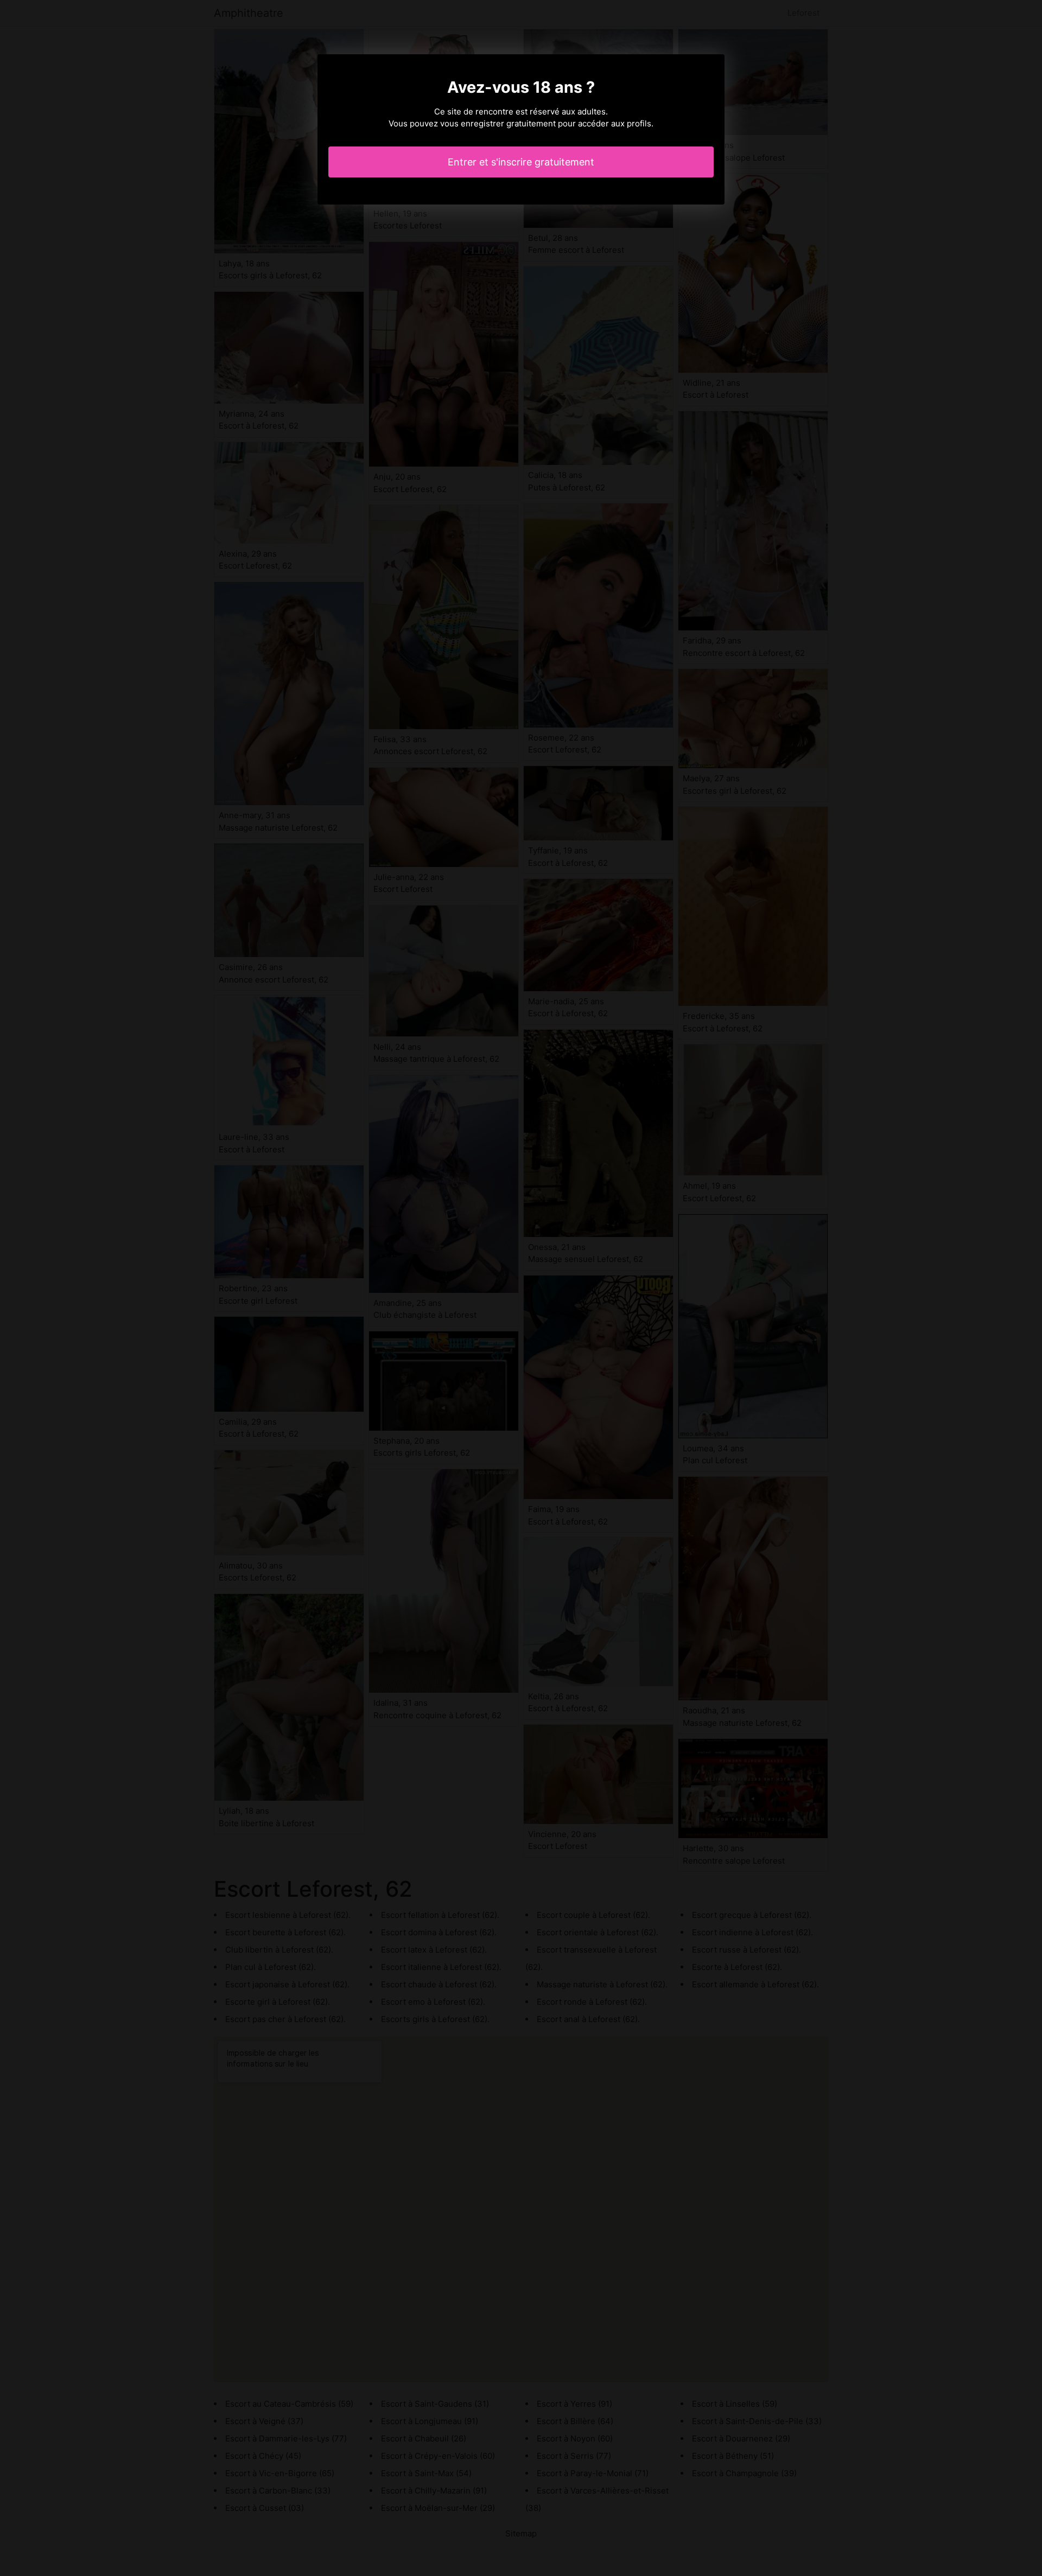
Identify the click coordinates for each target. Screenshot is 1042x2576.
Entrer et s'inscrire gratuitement (521, 162)
